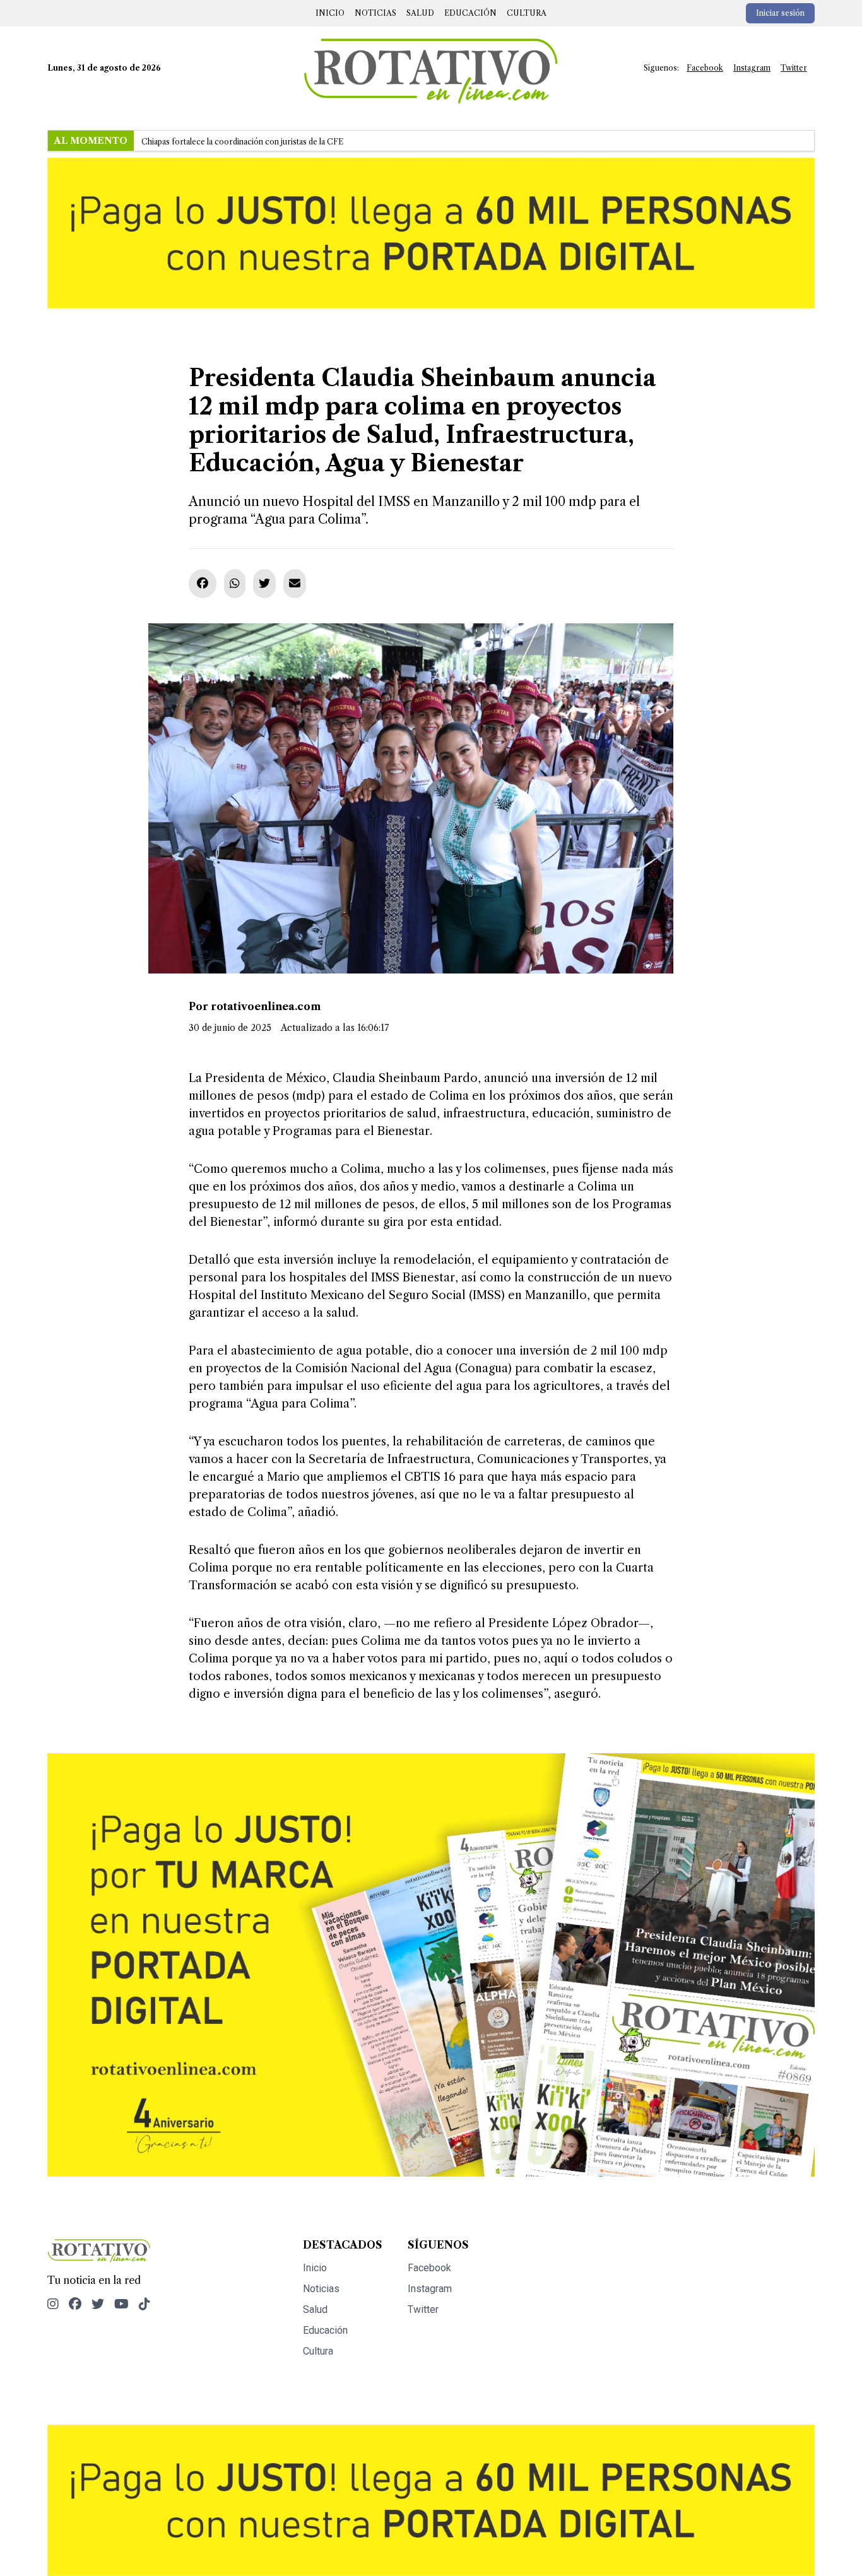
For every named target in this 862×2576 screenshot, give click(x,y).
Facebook (705, 68)
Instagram (752, 68)
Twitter (794, 68)
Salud (420, 13)
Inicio (330, 13)
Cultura (527, 13)
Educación (470, 13)
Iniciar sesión (780, 13)
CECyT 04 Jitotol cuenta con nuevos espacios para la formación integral (272, 142)
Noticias (375, 13)
